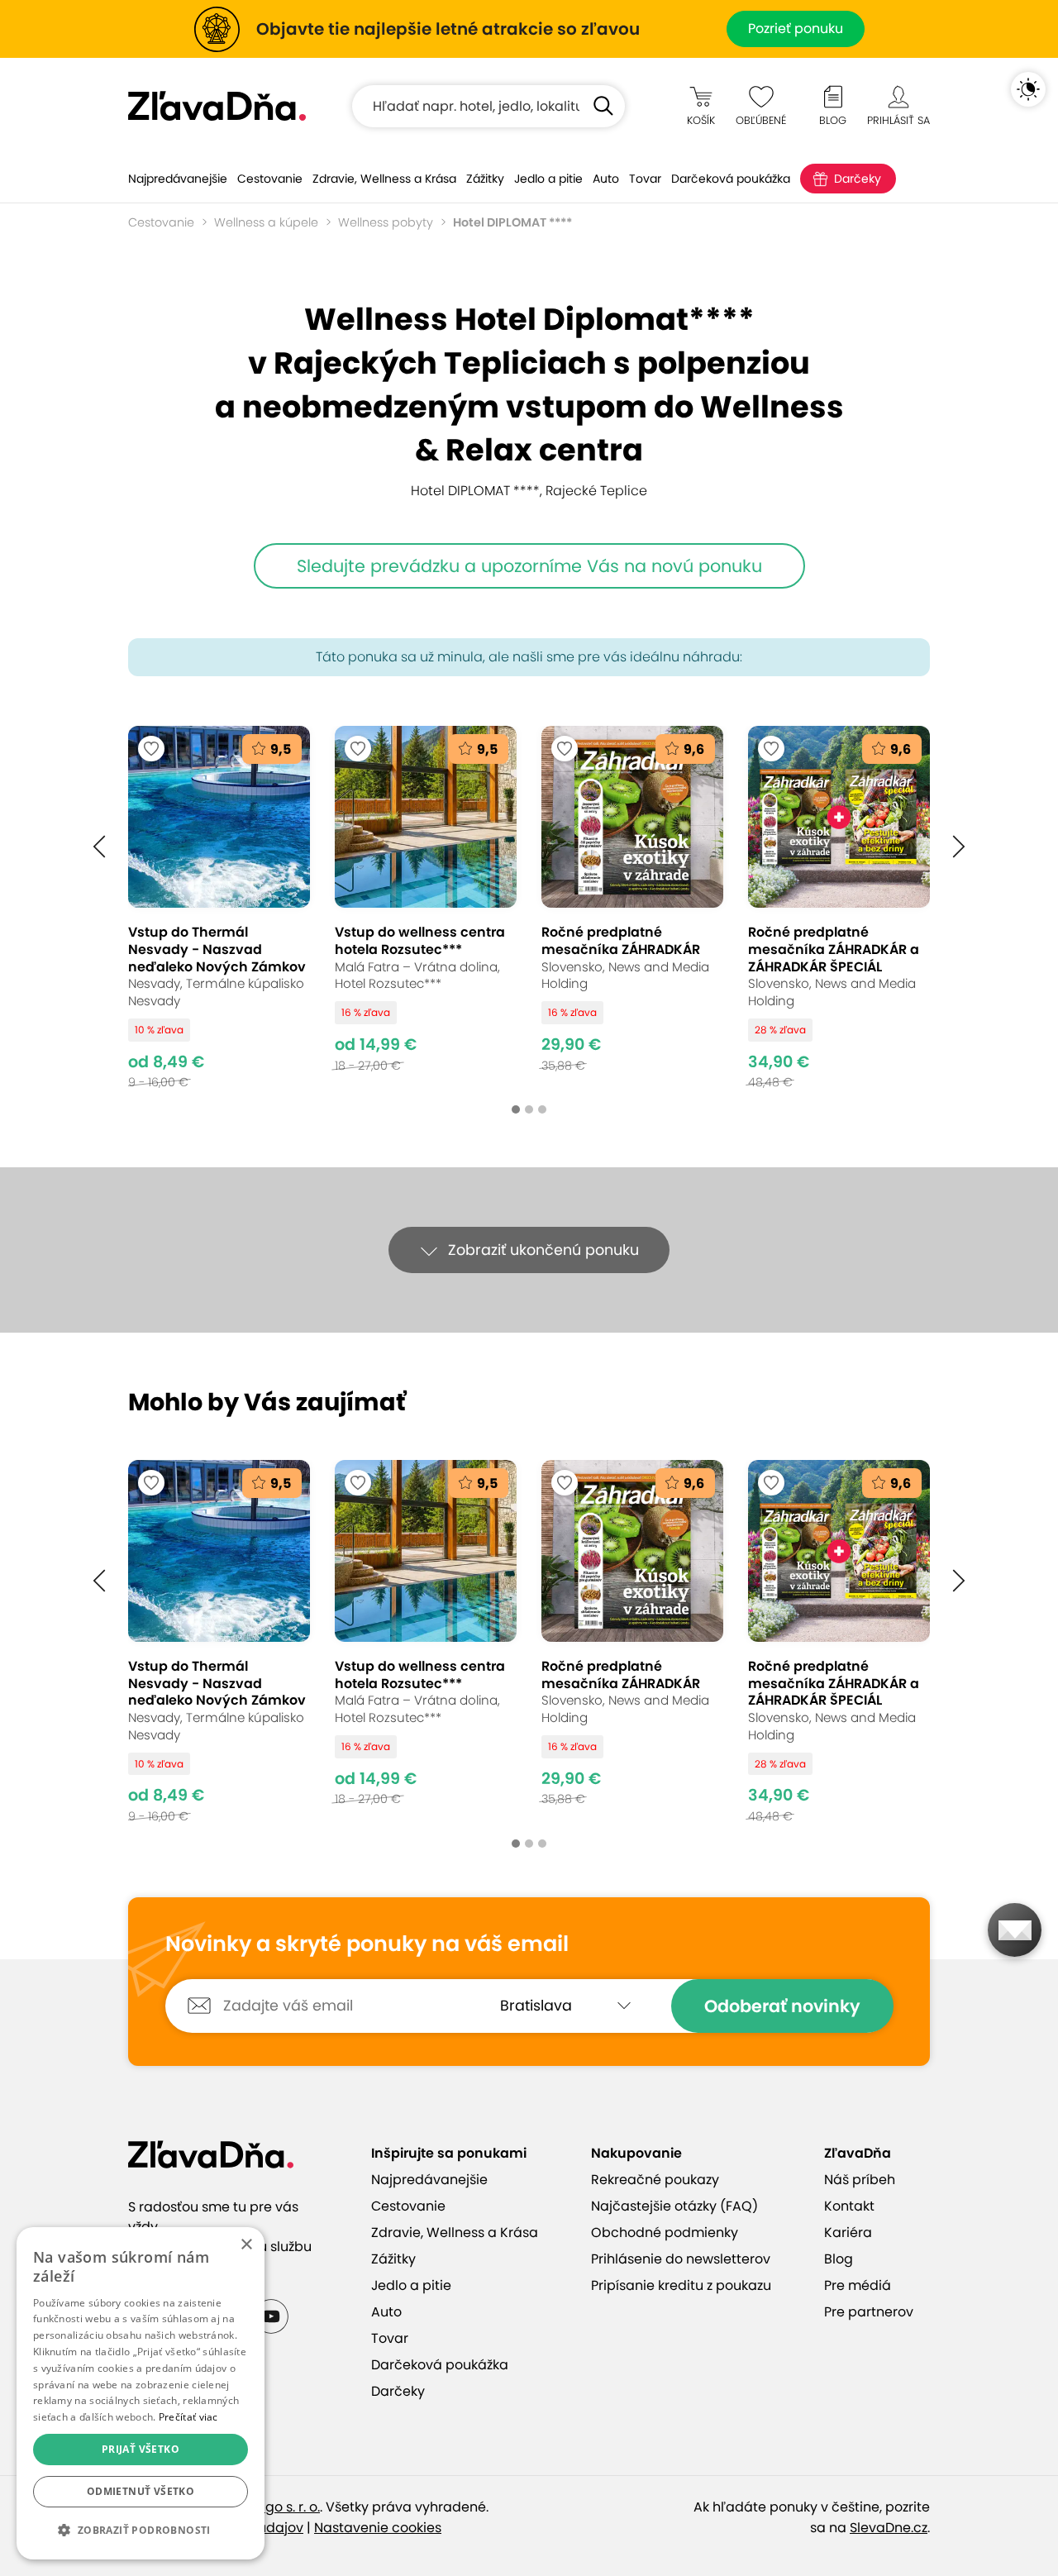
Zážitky (485, 179)
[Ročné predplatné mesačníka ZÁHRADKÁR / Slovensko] (632, 907)
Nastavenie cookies (378, 2528)
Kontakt (849, 2206)
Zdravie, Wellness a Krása (384, 179)
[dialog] (141, 2393)
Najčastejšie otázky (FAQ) (674, 2206)
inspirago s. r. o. (270, 2507)
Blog (839, 2259)
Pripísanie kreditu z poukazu (681, 2285)
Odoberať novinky (782, 2006)
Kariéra (848, 2233)
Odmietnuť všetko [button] (141, 2491)
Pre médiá (858, 2285)
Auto (606, 179)
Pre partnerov (869, 2312)
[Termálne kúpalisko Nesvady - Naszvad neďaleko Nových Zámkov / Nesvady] (219, 907)
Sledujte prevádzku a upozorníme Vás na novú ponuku (529, 566)
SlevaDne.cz (889, 2528)
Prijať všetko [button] (141, 2449)
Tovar (645, 179)
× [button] (246, 2245)
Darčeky (858, 179)
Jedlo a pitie (548, 179)
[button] (99, 847)
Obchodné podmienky (665, 2233)
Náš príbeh (860, 2180)
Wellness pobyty (386, 222)
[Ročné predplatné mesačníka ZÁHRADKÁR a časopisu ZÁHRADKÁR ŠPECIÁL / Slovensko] (839, 907)
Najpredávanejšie (178, 179)
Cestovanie (270, 179)
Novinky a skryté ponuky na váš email (367, 1944)
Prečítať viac (188, 2417)
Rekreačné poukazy (655, 2180)
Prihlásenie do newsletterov (681, 2259)
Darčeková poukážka (731, 179)
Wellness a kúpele (266, 222)
